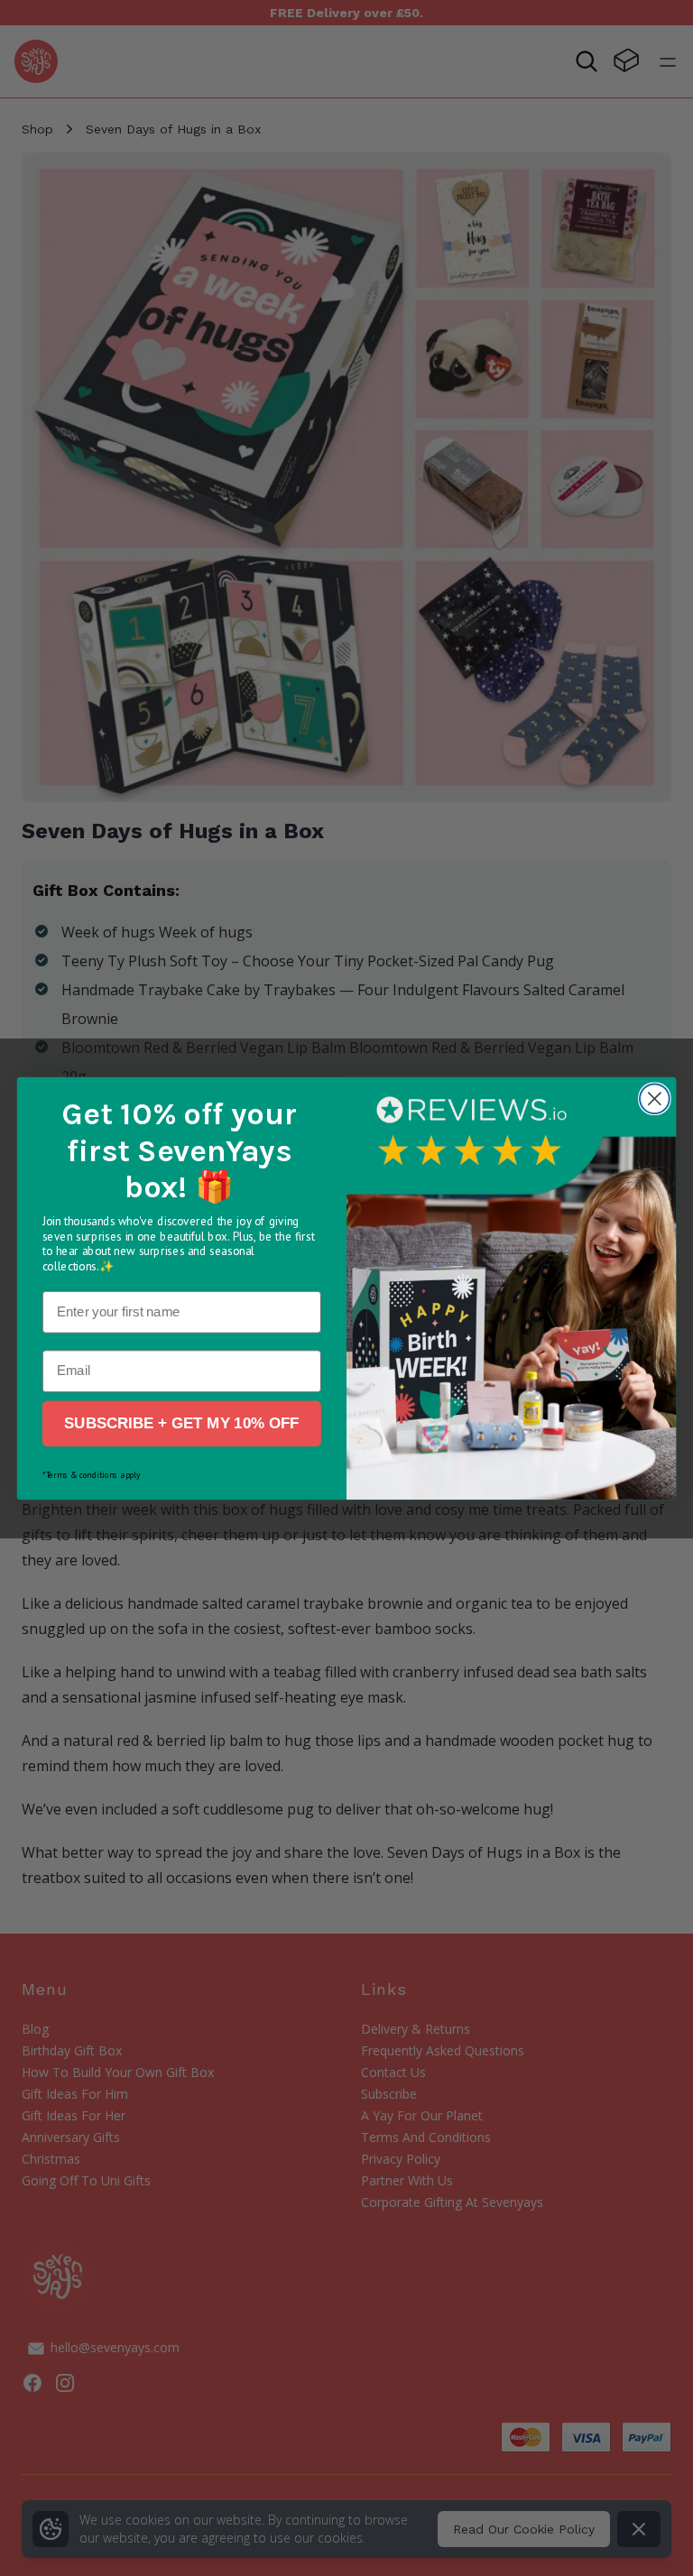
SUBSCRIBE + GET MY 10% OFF (181, 1423)
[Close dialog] (655, 1099)
